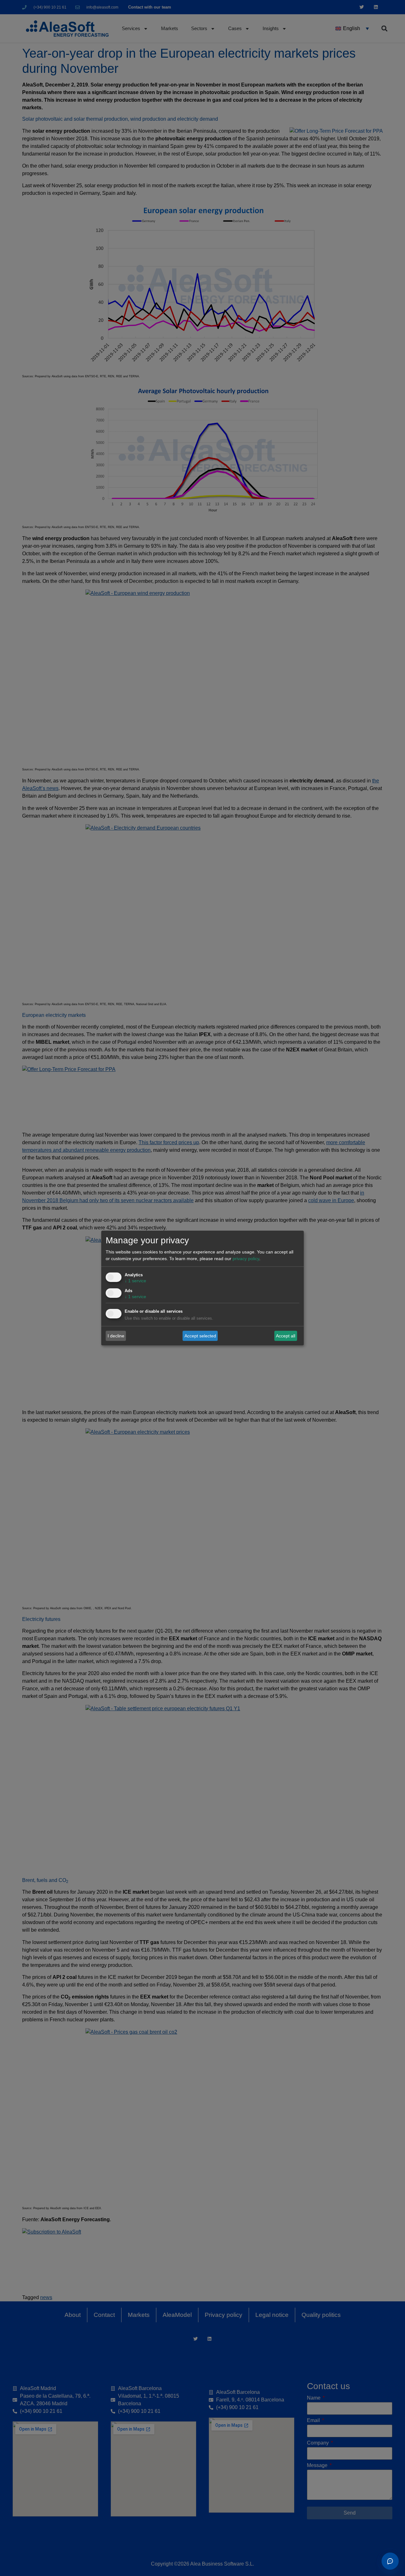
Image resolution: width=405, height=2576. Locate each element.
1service (135, 1281)
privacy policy (246, 1259)
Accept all (286, 1336)
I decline (116, 1336)
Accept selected (200, 1336)
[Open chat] (390, 2561)
